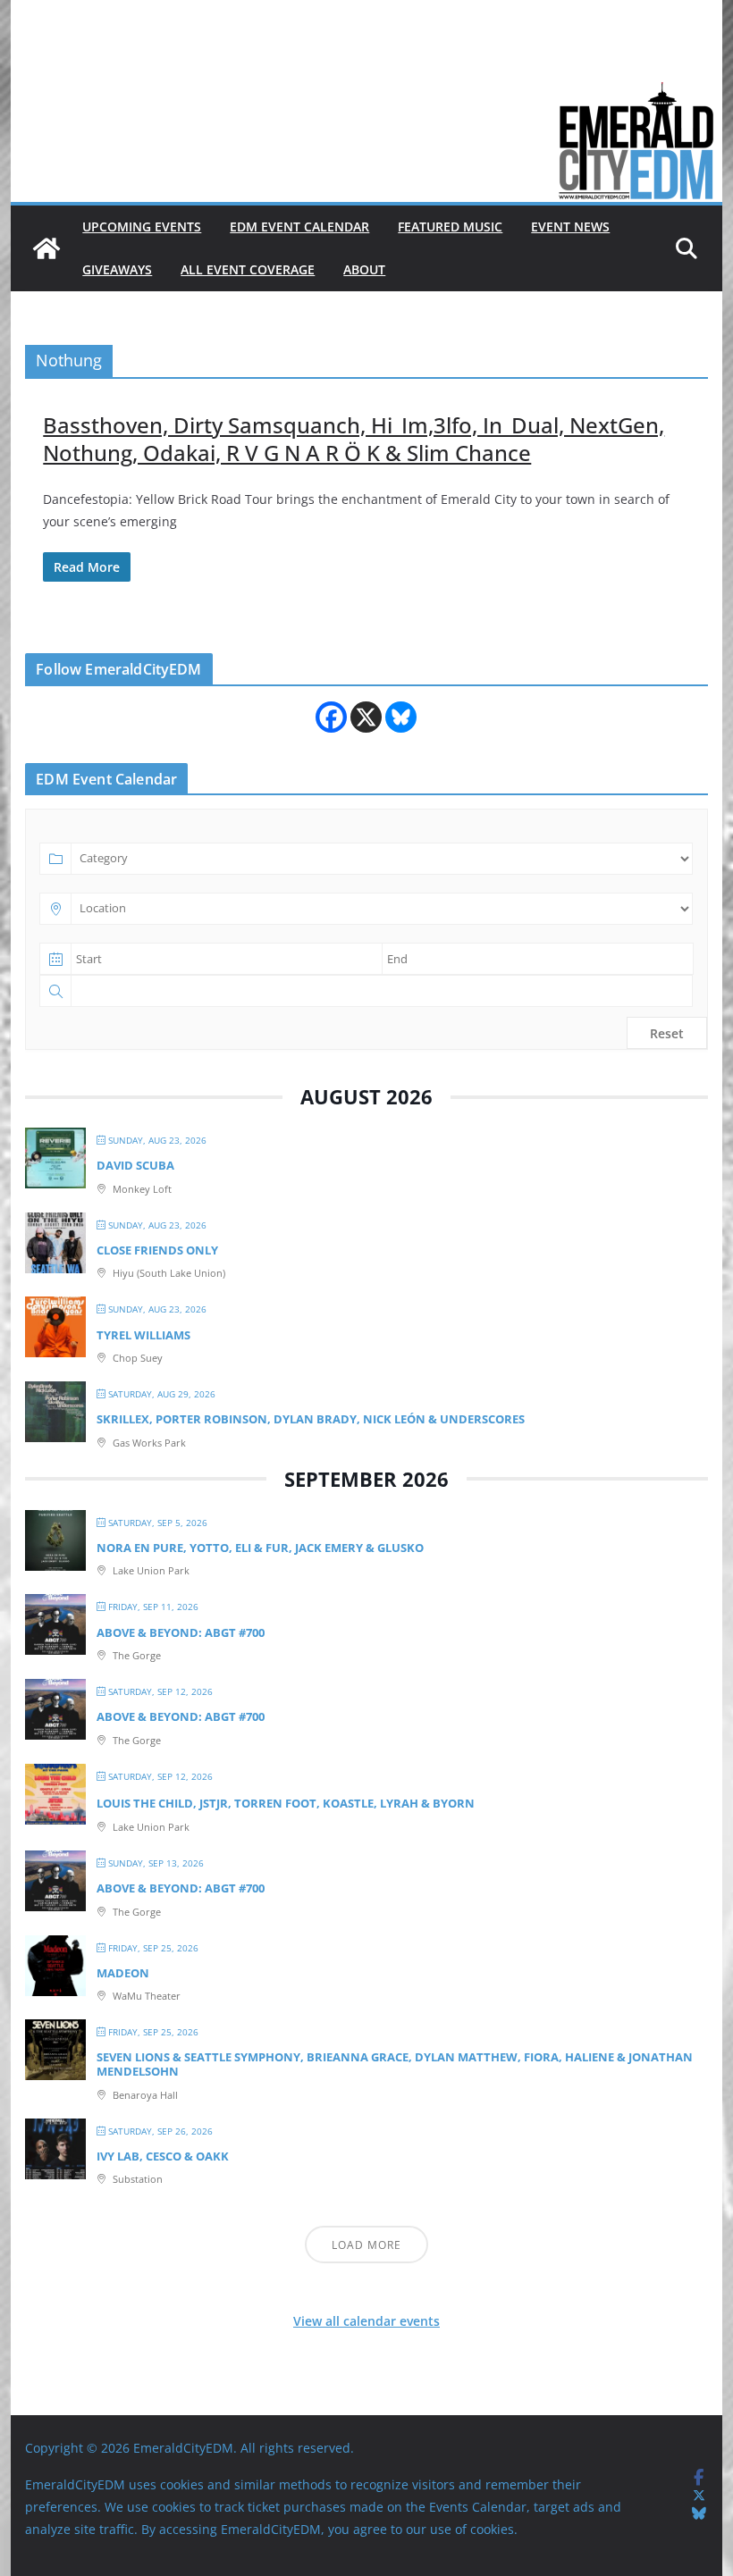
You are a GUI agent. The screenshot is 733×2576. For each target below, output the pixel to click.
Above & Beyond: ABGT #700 (181, 1632)
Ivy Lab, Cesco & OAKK (163, 2156)
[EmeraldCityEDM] (46, 248)
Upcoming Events (142, 227)
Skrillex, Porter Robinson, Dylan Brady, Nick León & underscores (311, 1419)
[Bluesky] (401, 717)
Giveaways (117, 269)
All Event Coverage (248, 269)
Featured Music (450, 227)
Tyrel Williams (143, 1335)
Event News (570, 227)
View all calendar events (366, 2321)
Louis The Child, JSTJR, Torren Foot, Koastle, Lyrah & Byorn (286, 1803)
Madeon (123, 1973)
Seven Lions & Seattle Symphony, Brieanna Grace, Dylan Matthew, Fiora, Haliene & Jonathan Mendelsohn (395, 2064)
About (364, 269)
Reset (667, 1033)
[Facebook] (331, 717)
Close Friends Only (157, 1250)
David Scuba (135, 1165)
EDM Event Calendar (299, 227)
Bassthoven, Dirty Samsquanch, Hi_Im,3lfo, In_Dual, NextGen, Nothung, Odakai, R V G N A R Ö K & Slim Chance (354, 439)
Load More (366, 2245)
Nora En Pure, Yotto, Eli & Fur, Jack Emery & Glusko (260, 1548)
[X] (366, 717)
